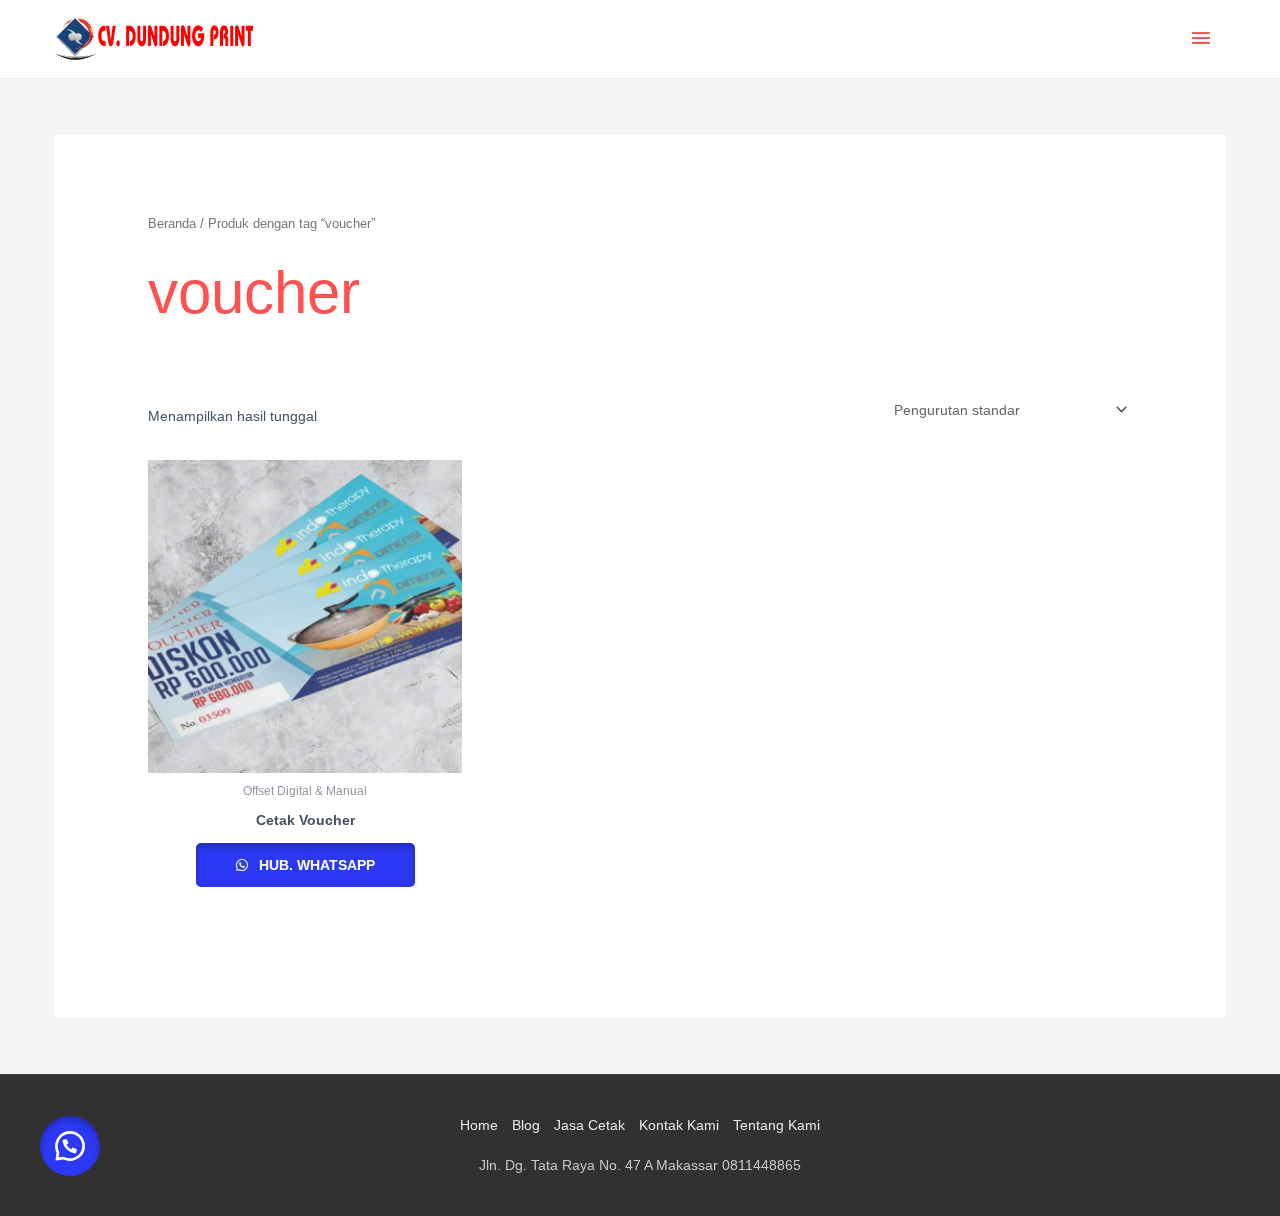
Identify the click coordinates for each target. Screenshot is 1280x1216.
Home (479, 1125)
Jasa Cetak (589, 1125)
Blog (526, 1125)
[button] (70, 1146)
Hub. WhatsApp (315, 865)
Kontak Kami (679, 1125)
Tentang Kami (776, 1125)
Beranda (172, 223)
